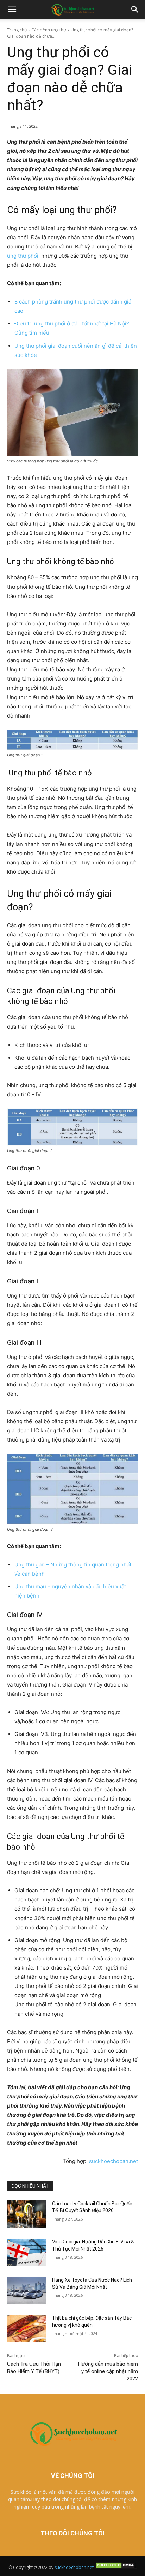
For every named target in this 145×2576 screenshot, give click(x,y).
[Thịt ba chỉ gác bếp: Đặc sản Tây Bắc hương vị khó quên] (27, 2329)
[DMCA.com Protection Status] (116, 2567)
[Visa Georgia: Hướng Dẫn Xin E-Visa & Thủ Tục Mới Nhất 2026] (27, 2252)
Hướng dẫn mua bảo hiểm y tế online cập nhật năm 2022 (108, 2371)
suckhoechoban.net (114, 2161)
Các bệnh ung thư (49, 30)
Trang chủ (17, 30)
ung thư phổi (23, 256)
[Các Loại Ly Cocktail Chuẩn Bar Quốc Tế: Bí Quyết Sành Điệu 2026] (27, 2214)
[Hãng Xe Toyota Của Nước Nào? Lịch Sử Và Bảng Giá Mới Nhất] (27, 2290)
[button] (12, 10)
